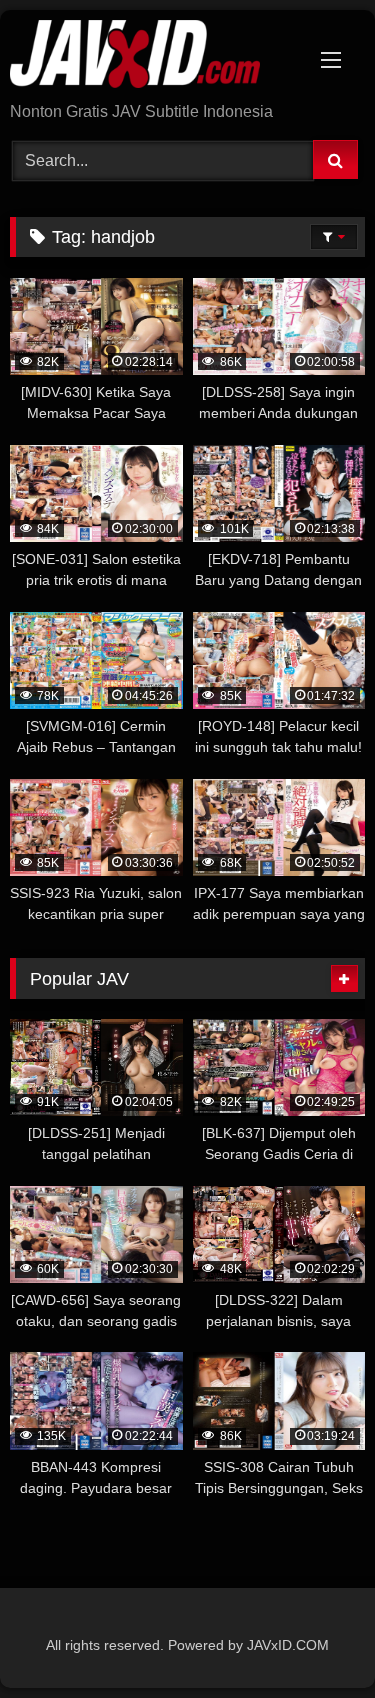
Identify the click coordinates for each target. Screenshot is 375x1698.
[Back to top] (313, 1638)
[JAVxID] (154, 57)
